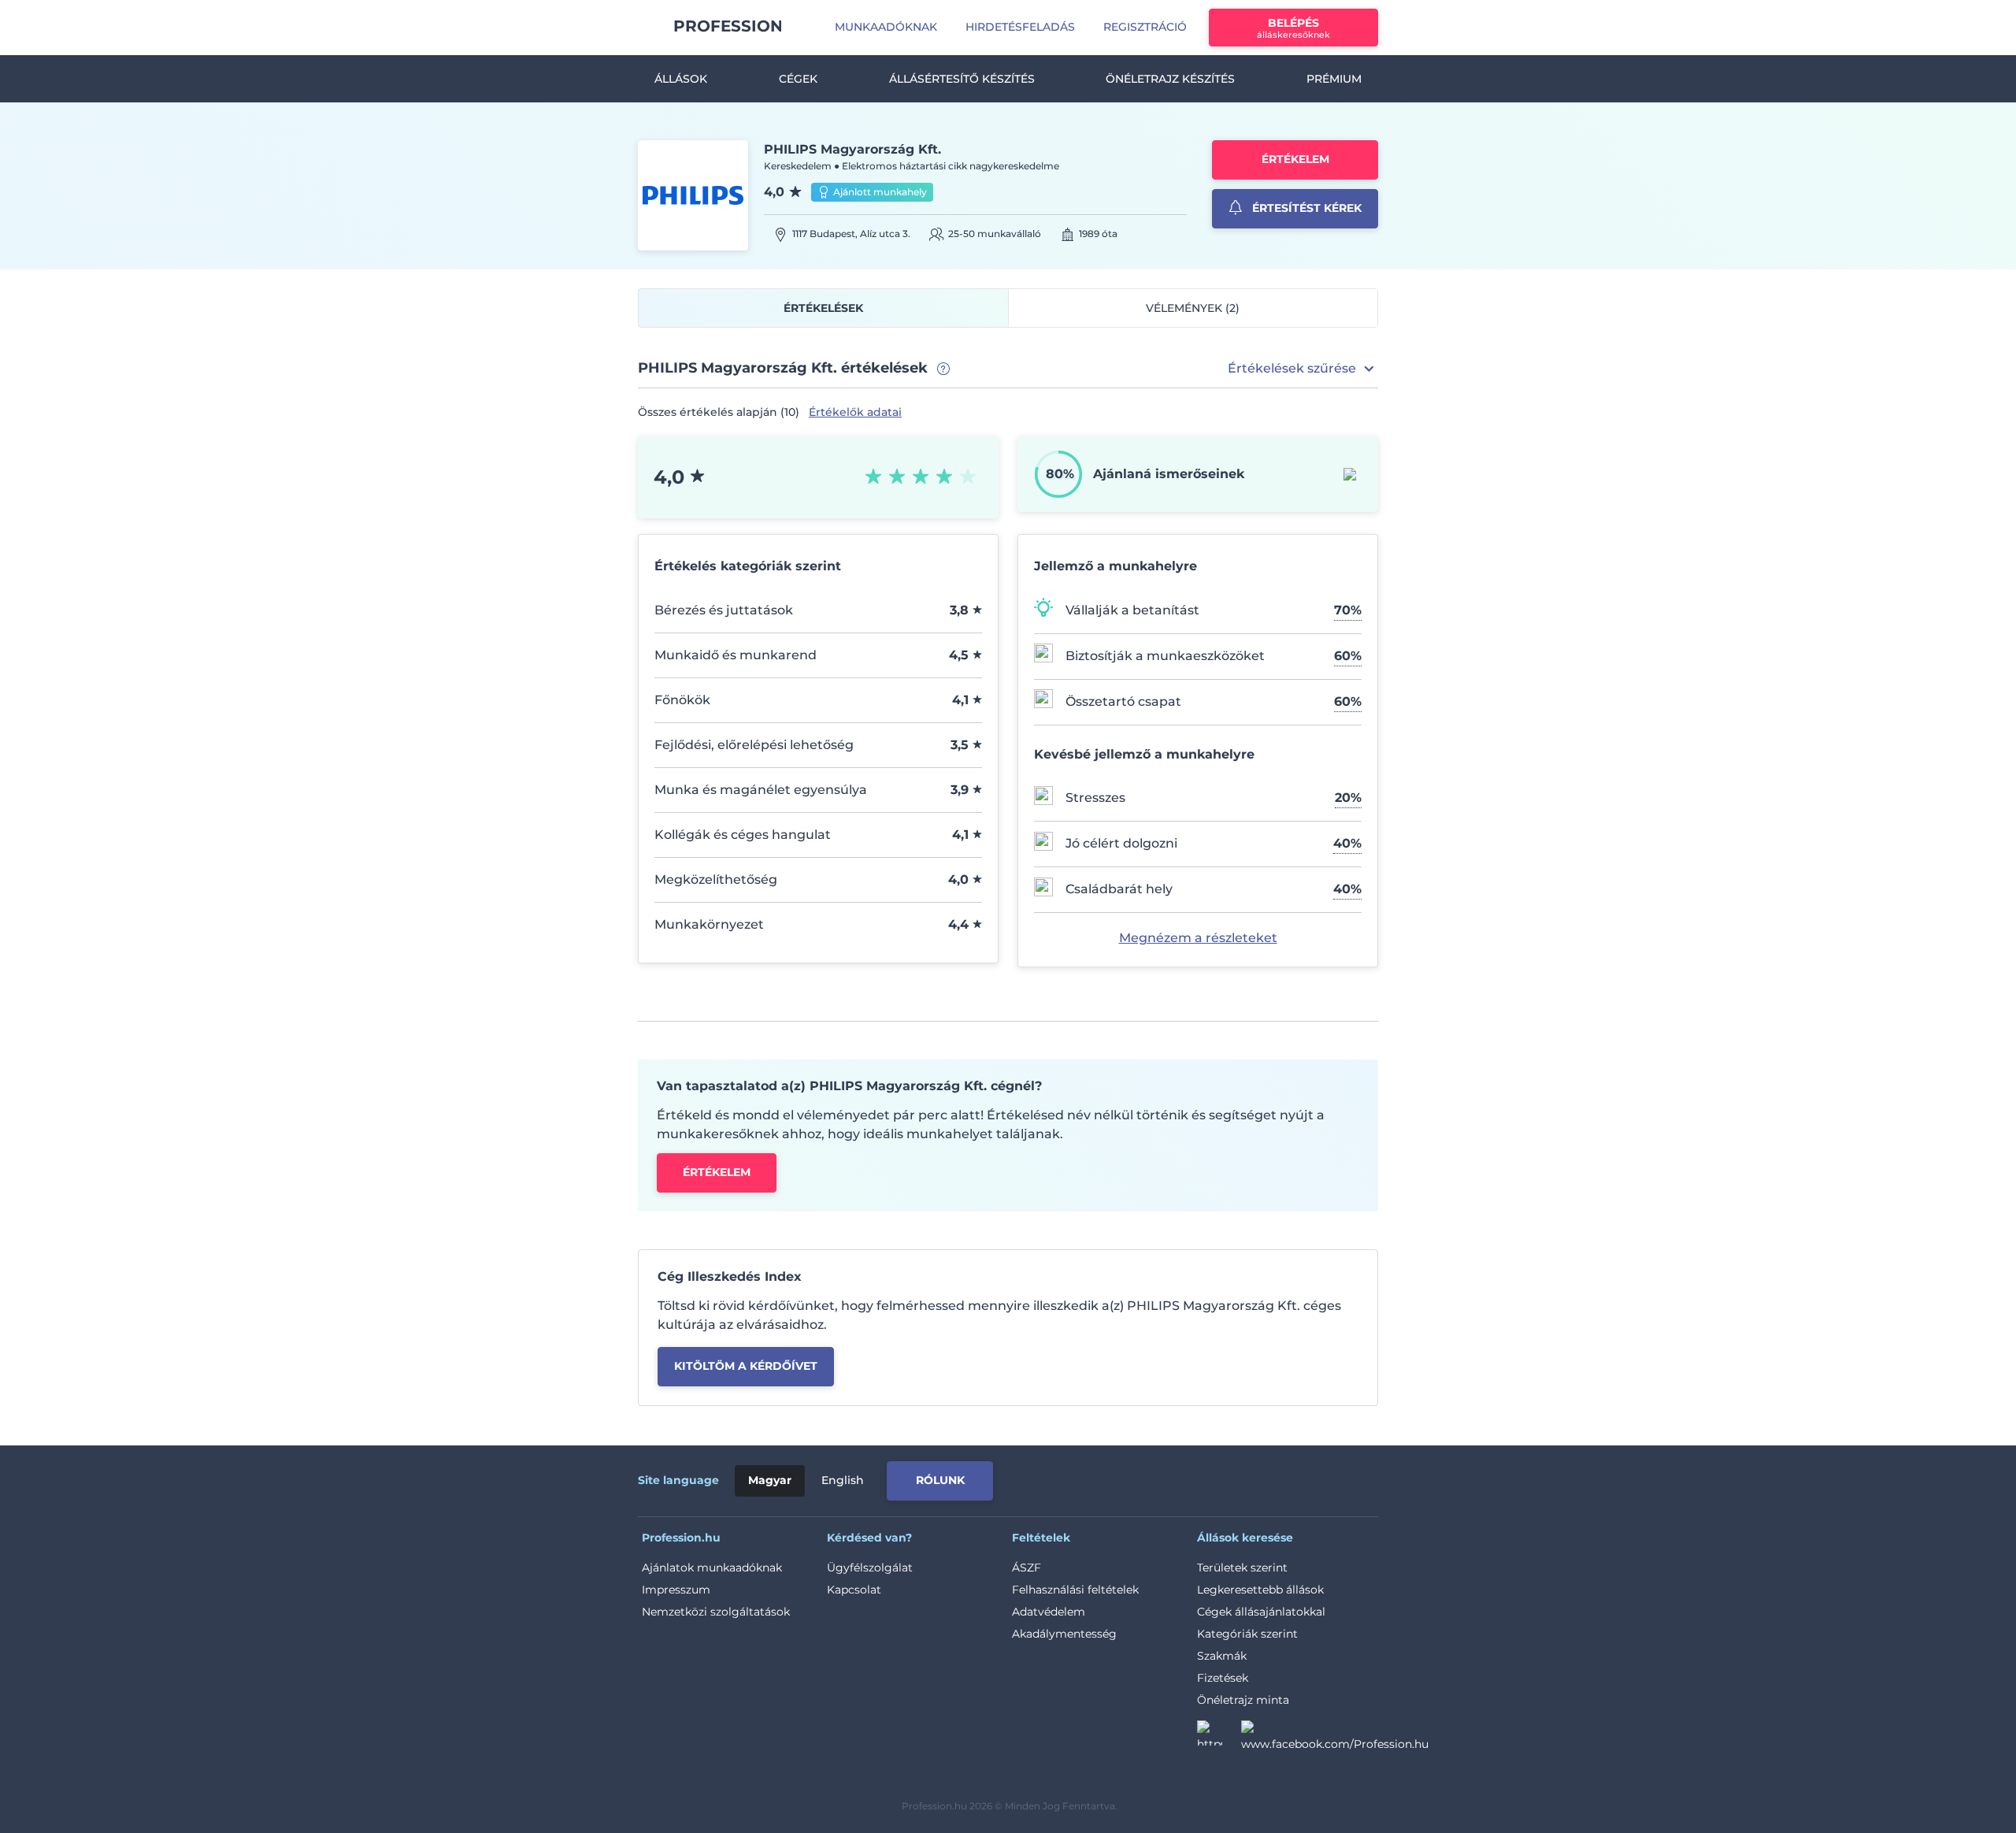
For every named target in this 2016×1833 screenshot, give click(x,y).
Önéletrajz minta (1243, 1700)
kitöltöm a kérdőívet (746, 1366)
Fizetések (1223, 1678)
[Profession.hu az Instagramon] (1219, 1738)
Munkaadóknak (886, 27)
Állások (681, 79)
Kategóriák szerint (1247, 1634)
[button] (1303, 369)
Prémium (1334, 79)
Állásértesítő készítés (962, 79)
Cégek (798, 79)
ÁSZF (1027, 1568)
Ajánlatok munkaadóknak (712, 1568)
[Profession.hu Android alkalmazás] (1312, 1478)
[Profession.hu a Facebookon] (1335, 1738)
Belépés (1293, 28)
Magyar (770, 1480)
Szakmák (1222, 1656)
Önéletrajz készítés (1170, 79)
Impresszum (676, 1590)
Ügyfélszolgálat (870, 1568)
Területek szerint (1242, 1568)
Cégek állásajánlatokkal (1261, 1612)
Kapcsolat (854, 1590)
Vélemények (1193, 308)
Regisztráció (1145, 27)
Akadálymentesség (1064, 1634)
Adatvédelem (1049, 1612)
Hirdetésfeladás (1020, 27)
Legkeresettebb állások (1260, 1590)
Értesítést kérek (1305, 208)
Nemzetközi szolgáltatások (716, 1612)
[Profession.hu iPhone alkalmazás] (1200, 1478)
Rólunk (940, 1480)
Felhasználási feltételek (1075, 1590)
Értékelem (1295, 159)
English (843, 1480)
